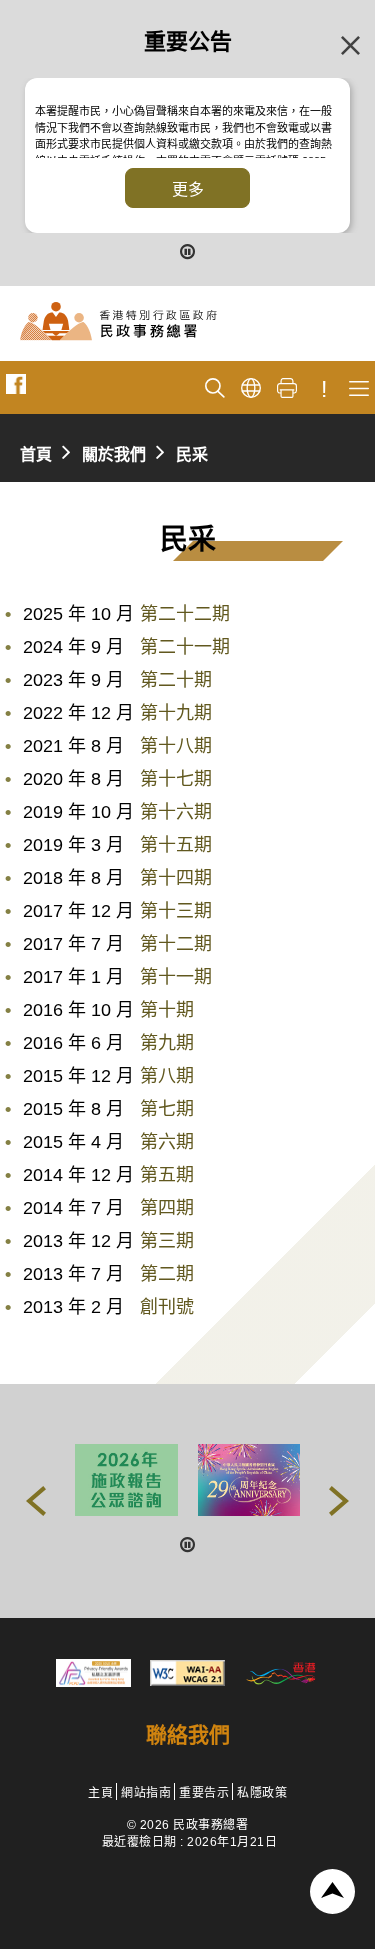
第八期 (167, 1076)
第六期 (167, 1142)
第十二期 (176, 944)
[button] (36, 1501)
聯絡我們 (188, 1734)
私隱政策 (262, 1793)
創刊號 (167, 1307)
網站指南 (146, 1793)
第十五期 (176, 845)
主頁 (100, 1793)
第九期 (167, 1043)
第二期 (167, 1274)
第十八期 (176, 746)
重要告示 (204, 1793)
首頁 (36, 454)
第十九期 (176, 713)
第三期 (167, 1241)
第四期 (167, 1208)
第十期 (167, 1010)
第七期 (167, 1109)
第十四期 (176, 878)
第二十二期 (185, 614)
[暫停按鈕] (188, 249)
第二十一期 (185, 647)
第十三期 (176, 911)
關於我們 (114, 454)
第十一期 (176, 977)
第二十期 (176, 680)
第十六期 (176, 812)
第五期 (167, 1175)
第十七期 (176, 779)
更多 (188, 189)
